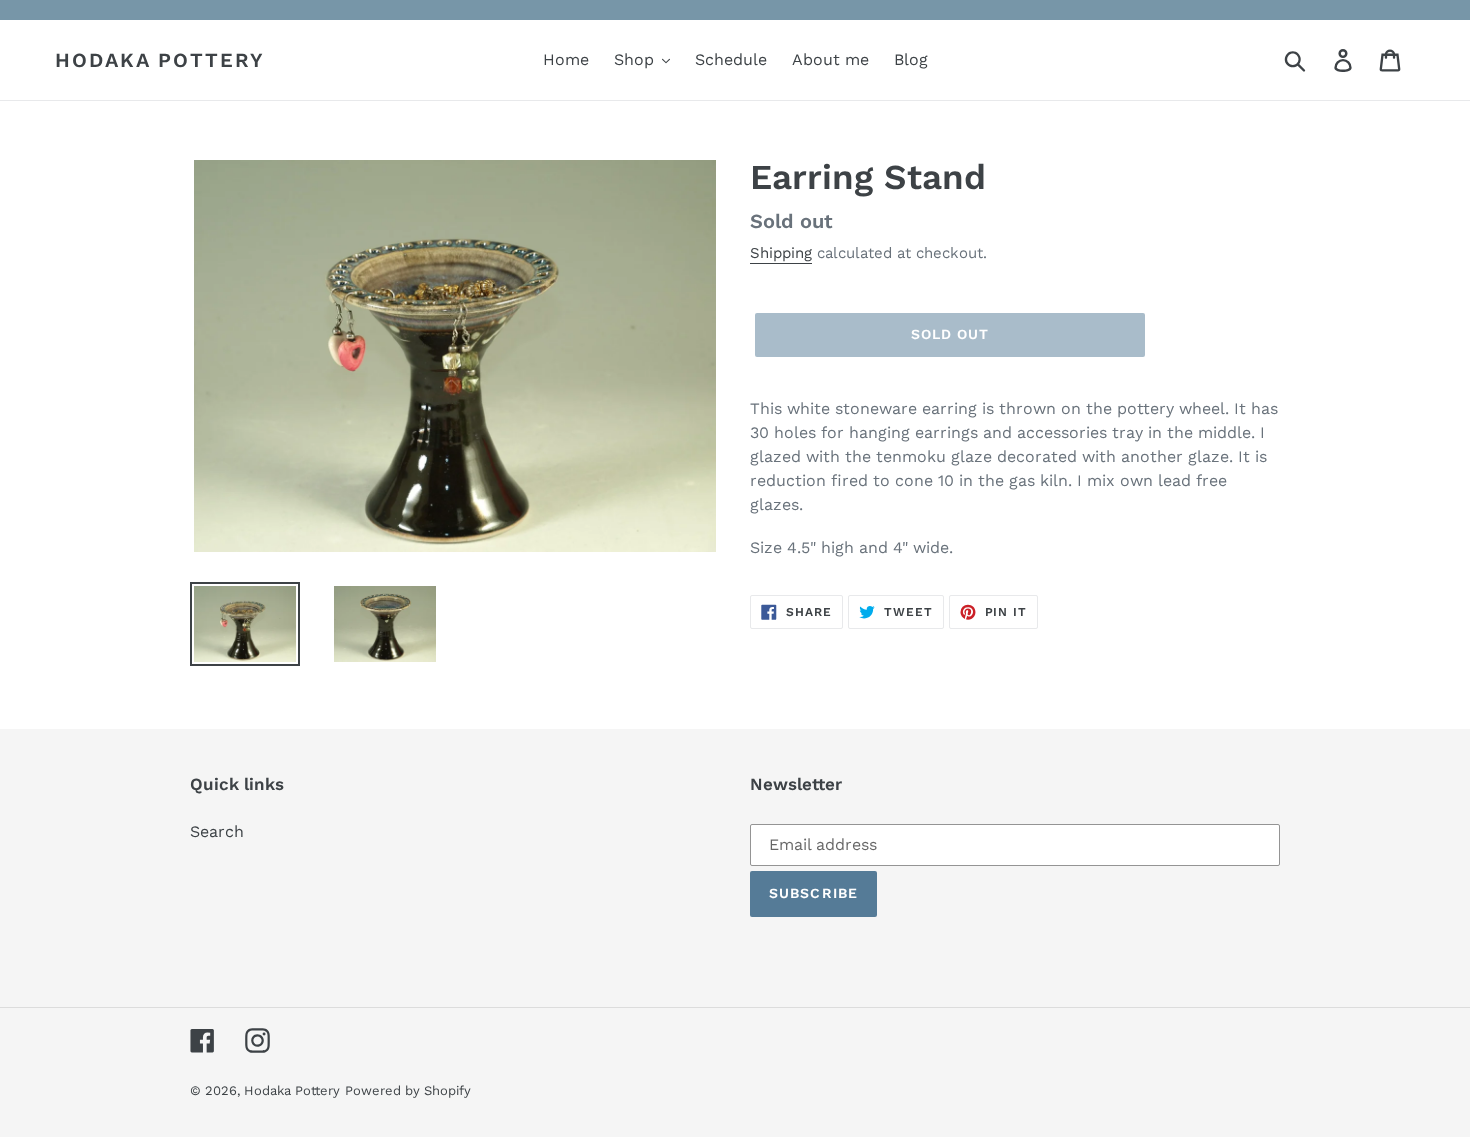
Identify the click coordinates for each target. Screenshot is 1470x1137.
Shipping (781, 253)
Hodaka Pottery (160, 60)
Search (217, 831)
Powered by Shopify (408, 1090)
